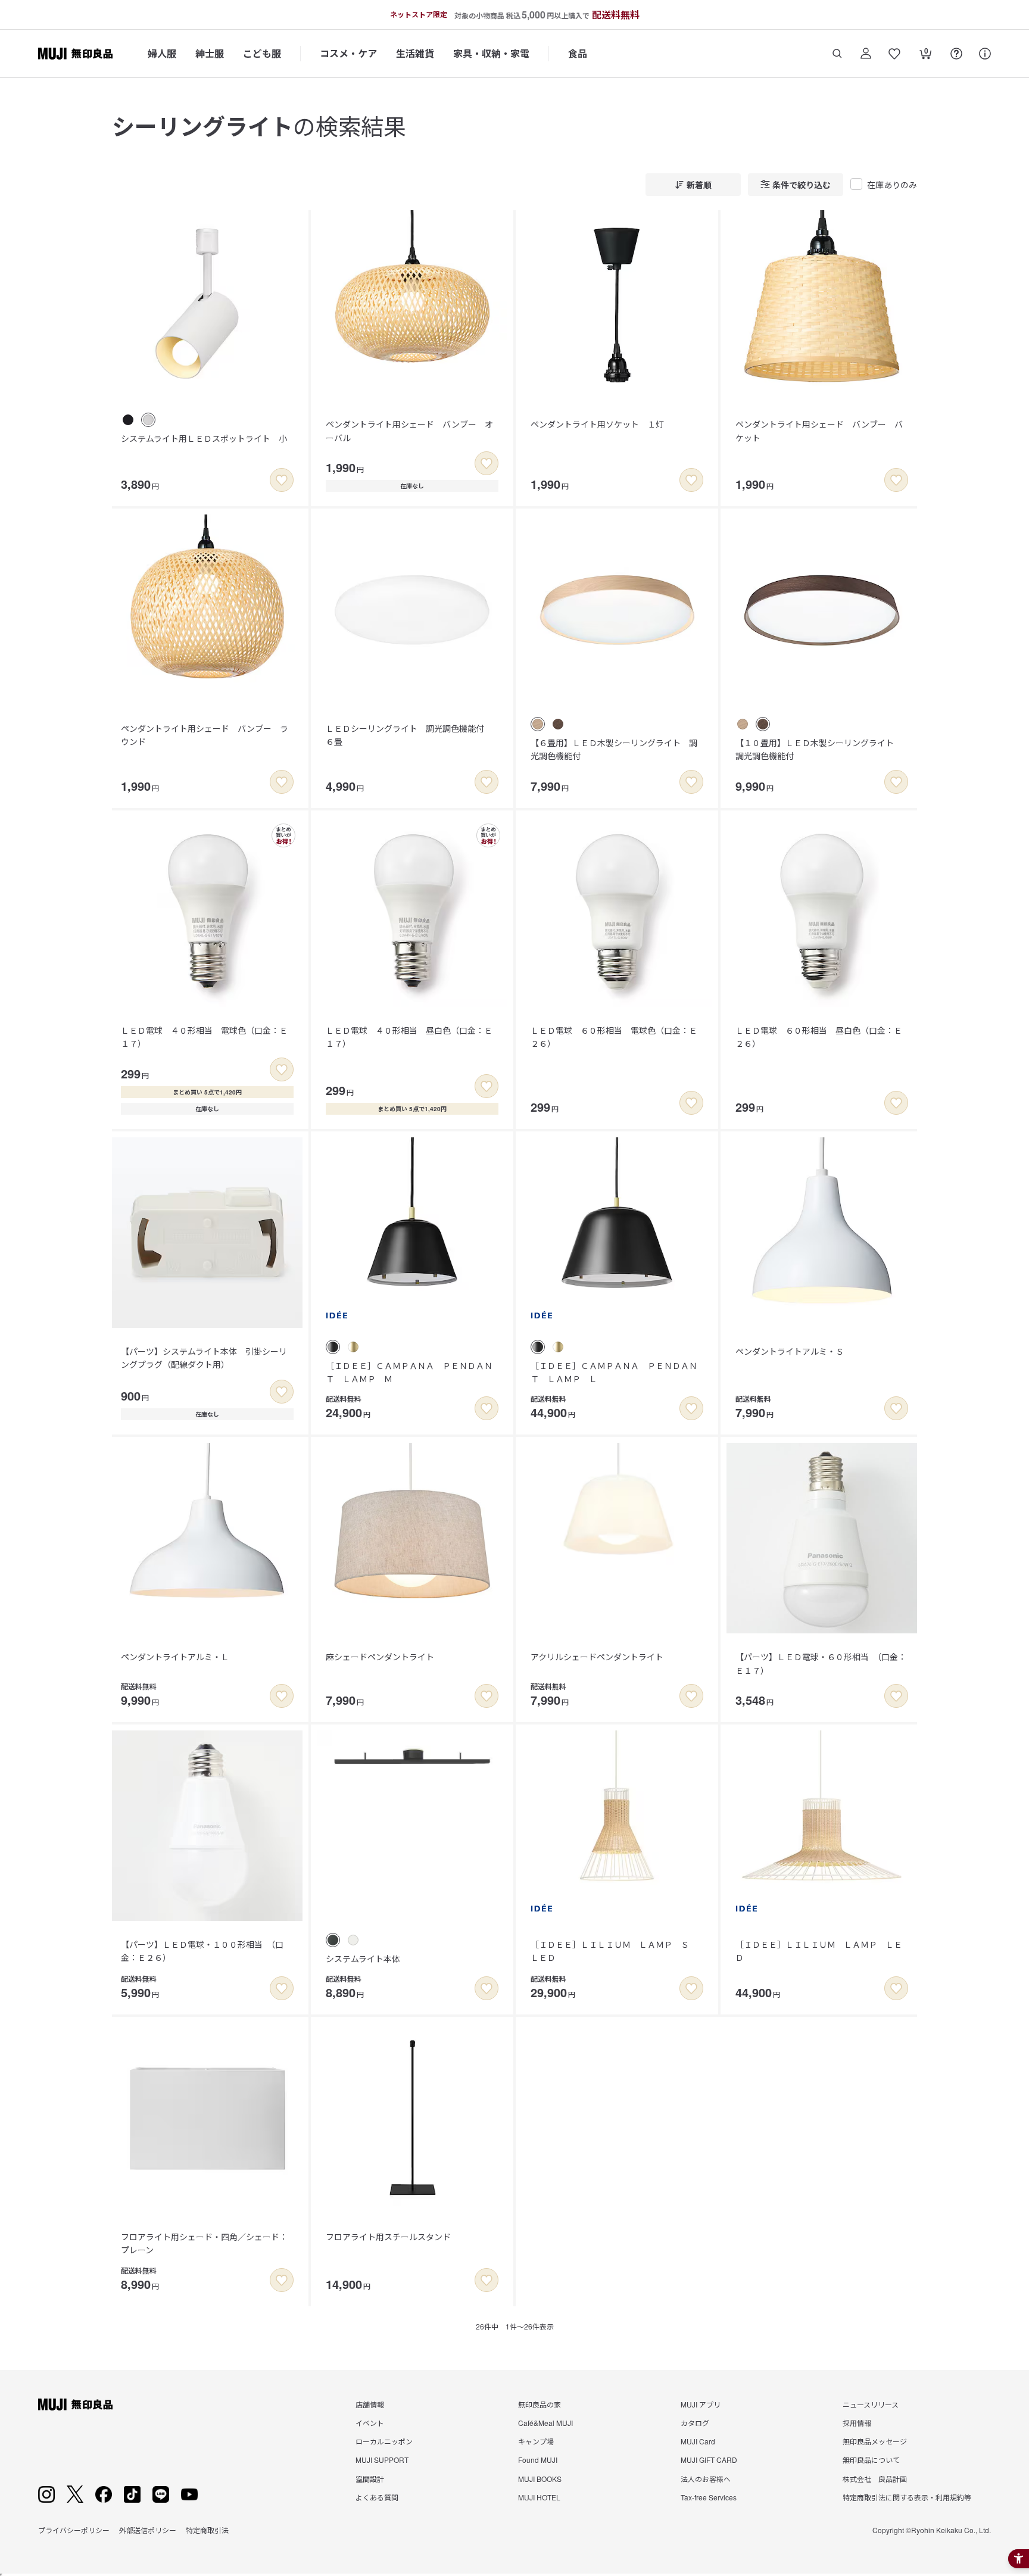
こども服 (262, 53)
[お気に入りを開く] (894, 54)
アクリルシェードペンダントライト (597, 1657)
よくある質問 (377, 2497)
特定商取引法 (207, 2530)
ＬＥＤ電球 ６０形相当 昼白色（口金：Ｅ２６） (819, 1037)
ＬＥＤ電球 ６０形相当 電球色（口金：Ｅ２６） (614, 1037)
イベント (370, 2423)
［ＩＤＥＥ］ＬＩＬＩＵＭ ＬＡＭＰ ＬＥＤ (819, 1951)
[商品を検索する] (837, 54)
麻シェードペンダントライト (380, 1657)
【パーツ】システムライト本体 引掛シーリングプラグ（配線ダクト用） (204, 1358)
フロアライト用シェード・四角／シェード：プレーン (204, 2243)
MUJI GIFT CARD (709, 2460)
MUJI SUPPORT (382, 2460)
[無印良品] (75, 2405)
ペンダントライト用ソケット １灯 (597, 424)
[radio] (128, 420)
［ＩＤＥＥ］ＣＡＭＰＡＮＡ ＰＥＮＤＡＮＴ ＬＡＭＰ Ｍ (409, 1372)
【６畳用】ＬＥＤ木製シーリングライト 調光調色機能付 (614, 749)
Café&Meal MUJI (545, 2423)
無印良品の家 (540, 2404)
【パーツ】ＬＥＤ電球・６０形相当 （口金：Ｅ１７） (821, 1663)
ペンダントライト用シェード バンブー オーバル (409, 431)
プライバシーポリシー (74, 2530)
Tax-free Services (709, 2497)
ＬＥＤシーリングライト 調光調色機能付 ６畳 (409, 735)
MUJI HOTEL (539, 2497)
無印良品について (871, 2460)
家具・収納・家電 (491, 53)
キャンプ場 (536, 2441)
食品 (578, 53)
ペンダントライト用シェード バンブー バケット (819, 431)
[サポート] (985, 54)
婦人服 (162, 53)
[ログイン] (866, 54)
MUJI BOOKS (540, 2479)
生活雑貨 (415, 53)
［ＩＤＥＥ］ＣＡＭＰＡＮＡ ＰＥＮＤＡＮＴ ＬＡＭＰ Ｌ (614, 1372)
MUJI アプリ (701, 2404)
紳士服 (210, 53)
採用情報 (857, 2423)
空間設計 (370, 2479)
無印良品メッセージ (875, 2441)
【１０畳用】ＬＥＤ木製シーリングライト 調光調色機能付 (819, 749)
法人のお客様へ (706, 2479)
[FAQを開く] (956, 54)
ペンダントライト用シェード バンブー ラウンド (205, 735)
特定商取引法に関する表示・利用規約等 (907, 2497)
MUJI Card (698, 2441)
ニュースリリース (871, 2404)
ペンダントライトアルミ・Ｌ (175, 1657)
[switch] (282, 480)
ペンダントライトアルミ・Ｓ (790, 1351)
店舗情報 (370, 2404)
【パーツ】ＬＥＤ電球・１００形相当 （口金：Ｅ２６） (202, 1951)
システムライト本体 (363, 1958)
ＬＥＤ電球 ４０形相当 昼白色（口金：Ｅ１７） (409, 1037)
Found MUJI (538, 2460)
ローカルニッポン (384, 2441)
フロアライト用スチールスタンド (388, 2237)
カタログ (695, 2423)
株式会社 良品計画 (875, 2479)
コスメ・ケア (348, 53)
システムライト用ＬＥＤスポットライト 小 (204, 438)
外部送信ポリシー (148, 2530)
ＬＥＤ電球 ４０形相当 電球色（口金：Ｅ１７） (204, 1037)
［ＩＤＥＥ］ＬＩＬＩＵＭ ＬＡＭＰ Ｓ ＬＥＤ (614, 1951)
